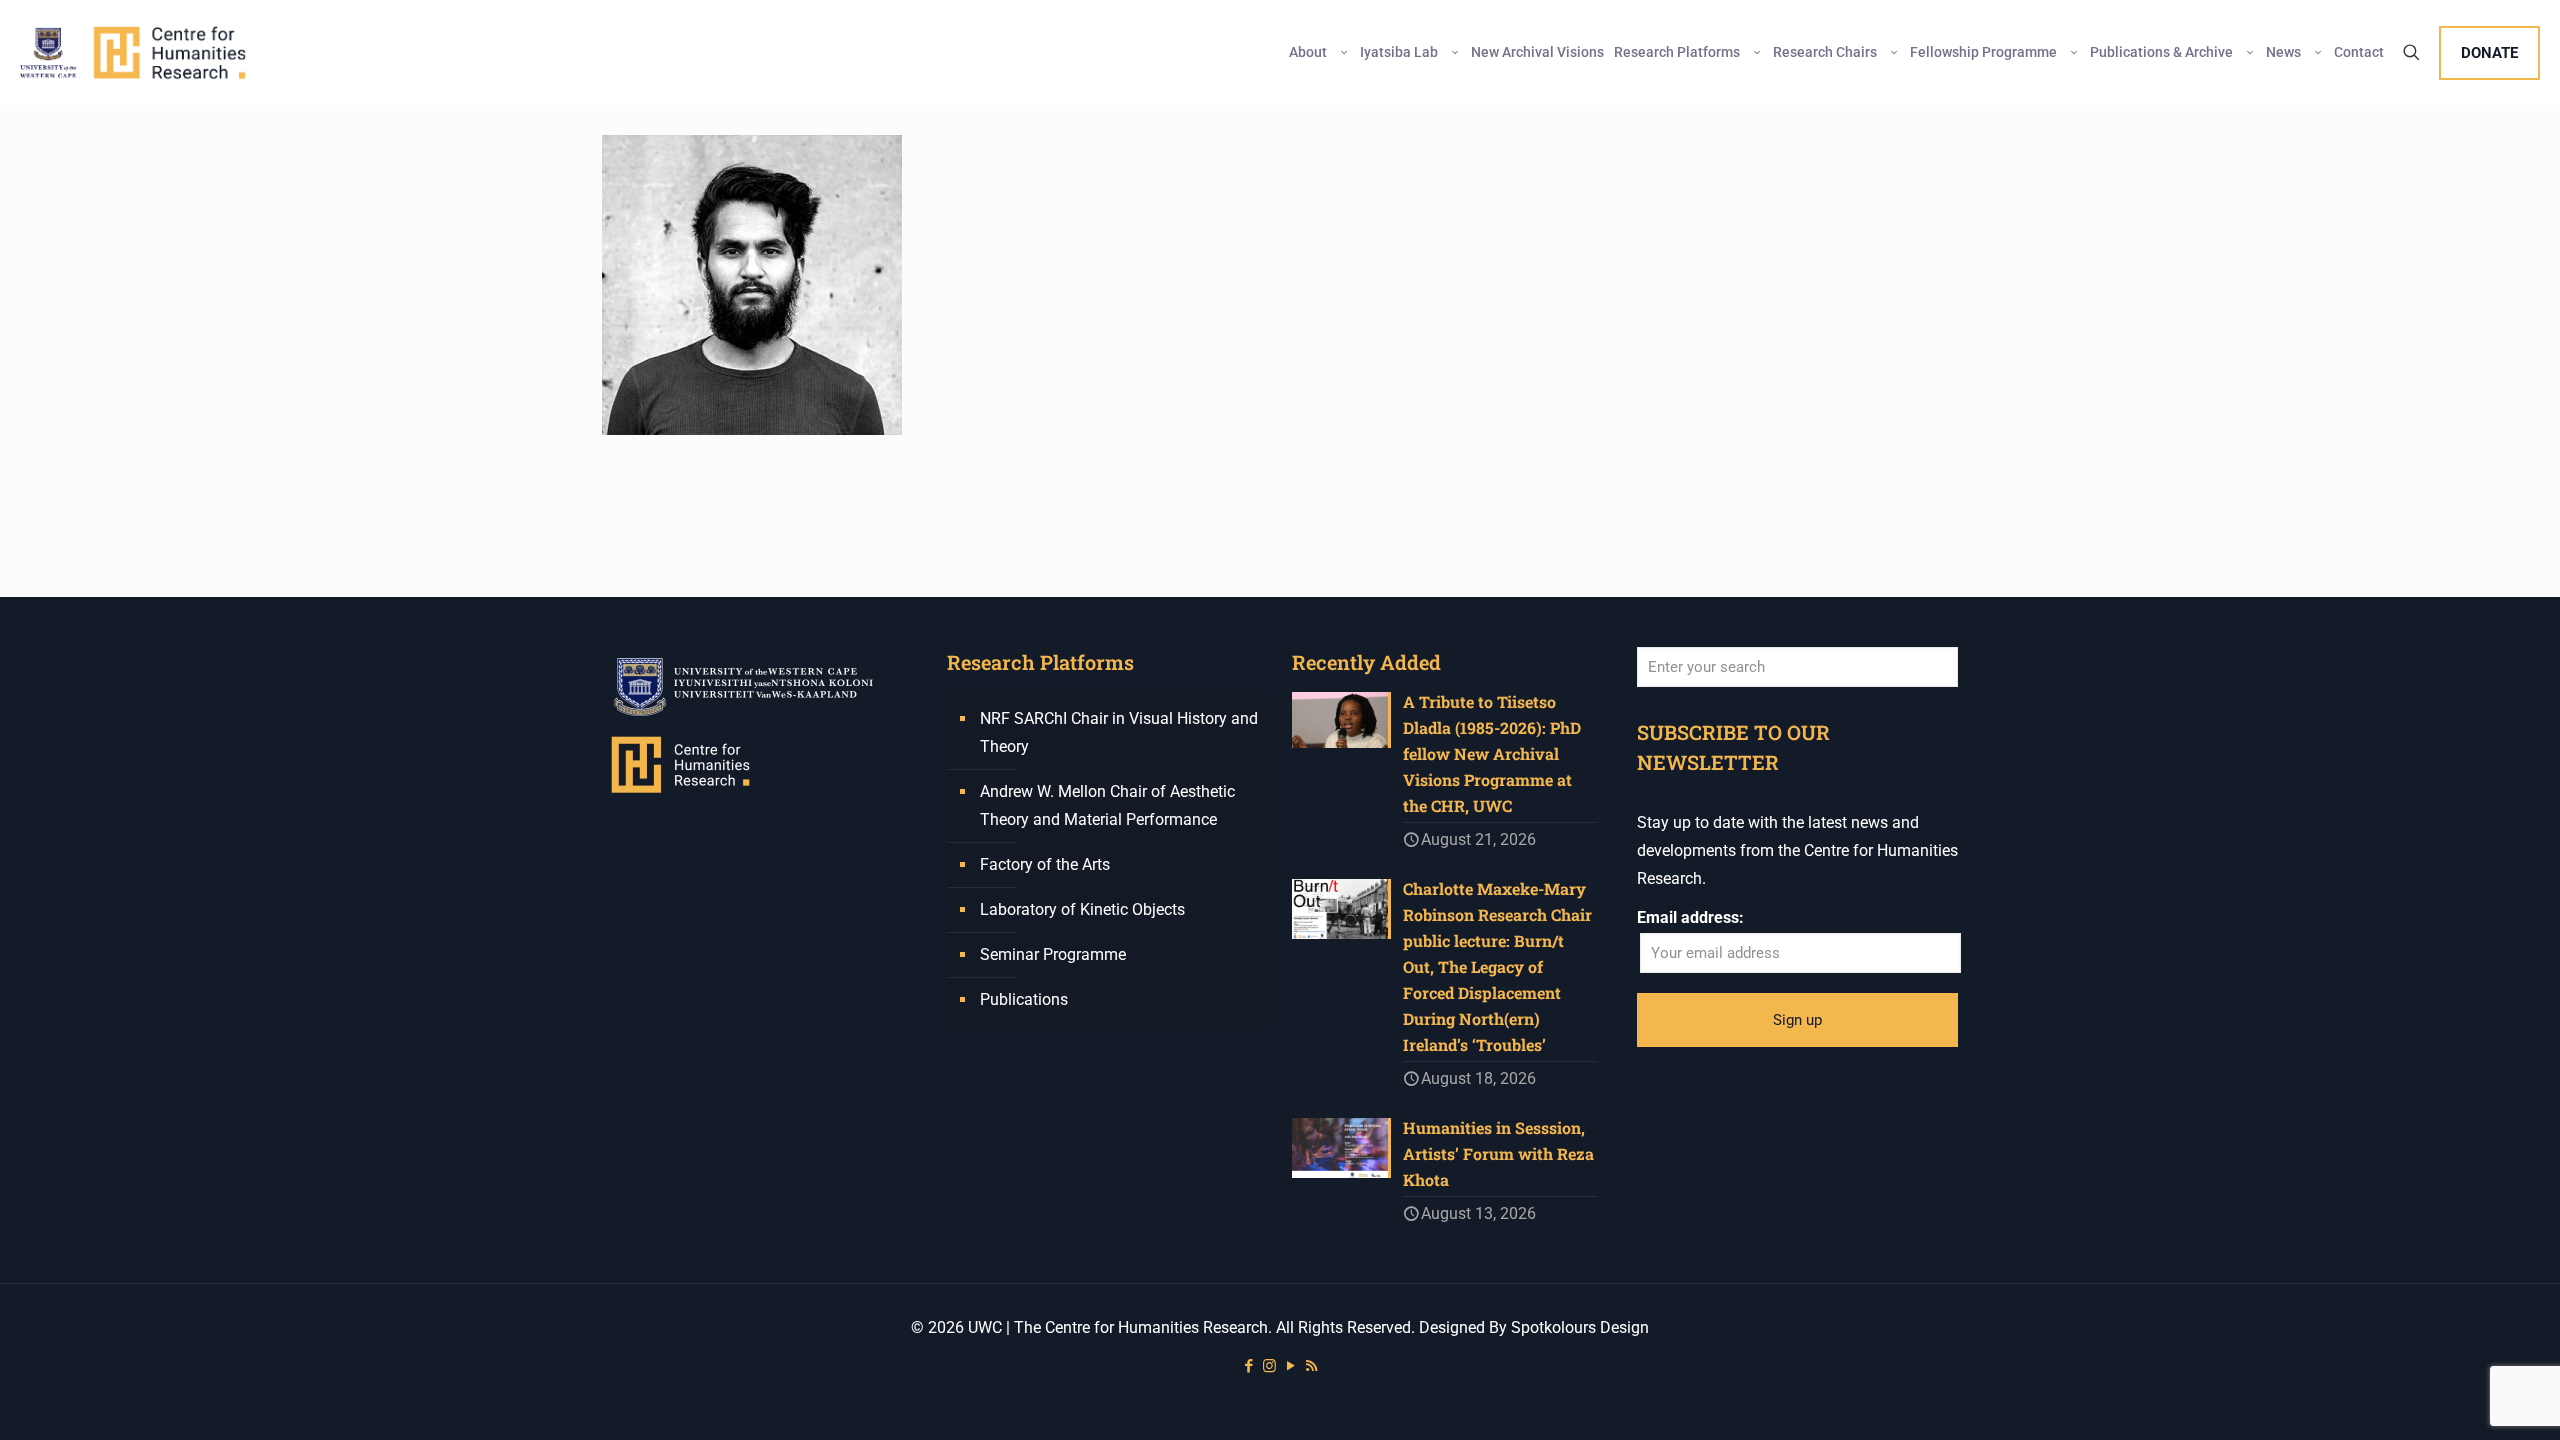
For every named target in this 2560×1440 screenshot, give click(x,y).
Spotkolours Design (1580, 1327)
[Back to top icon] (2464, 1399)
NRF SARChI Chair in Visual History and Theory (1119, 732)
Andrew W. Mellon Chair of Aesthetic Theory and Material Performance (1107, 805)
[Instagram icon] (1269, 1366)
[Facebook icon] (1248, 1366)
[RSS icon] (1311, 1366)
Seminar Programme (1053, 954)
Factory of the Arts (1045, 864)
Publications (1024, 999)
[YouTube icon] (1290, 1366)
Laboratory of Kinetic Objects (1082, 909)
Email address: (1690, 917)
